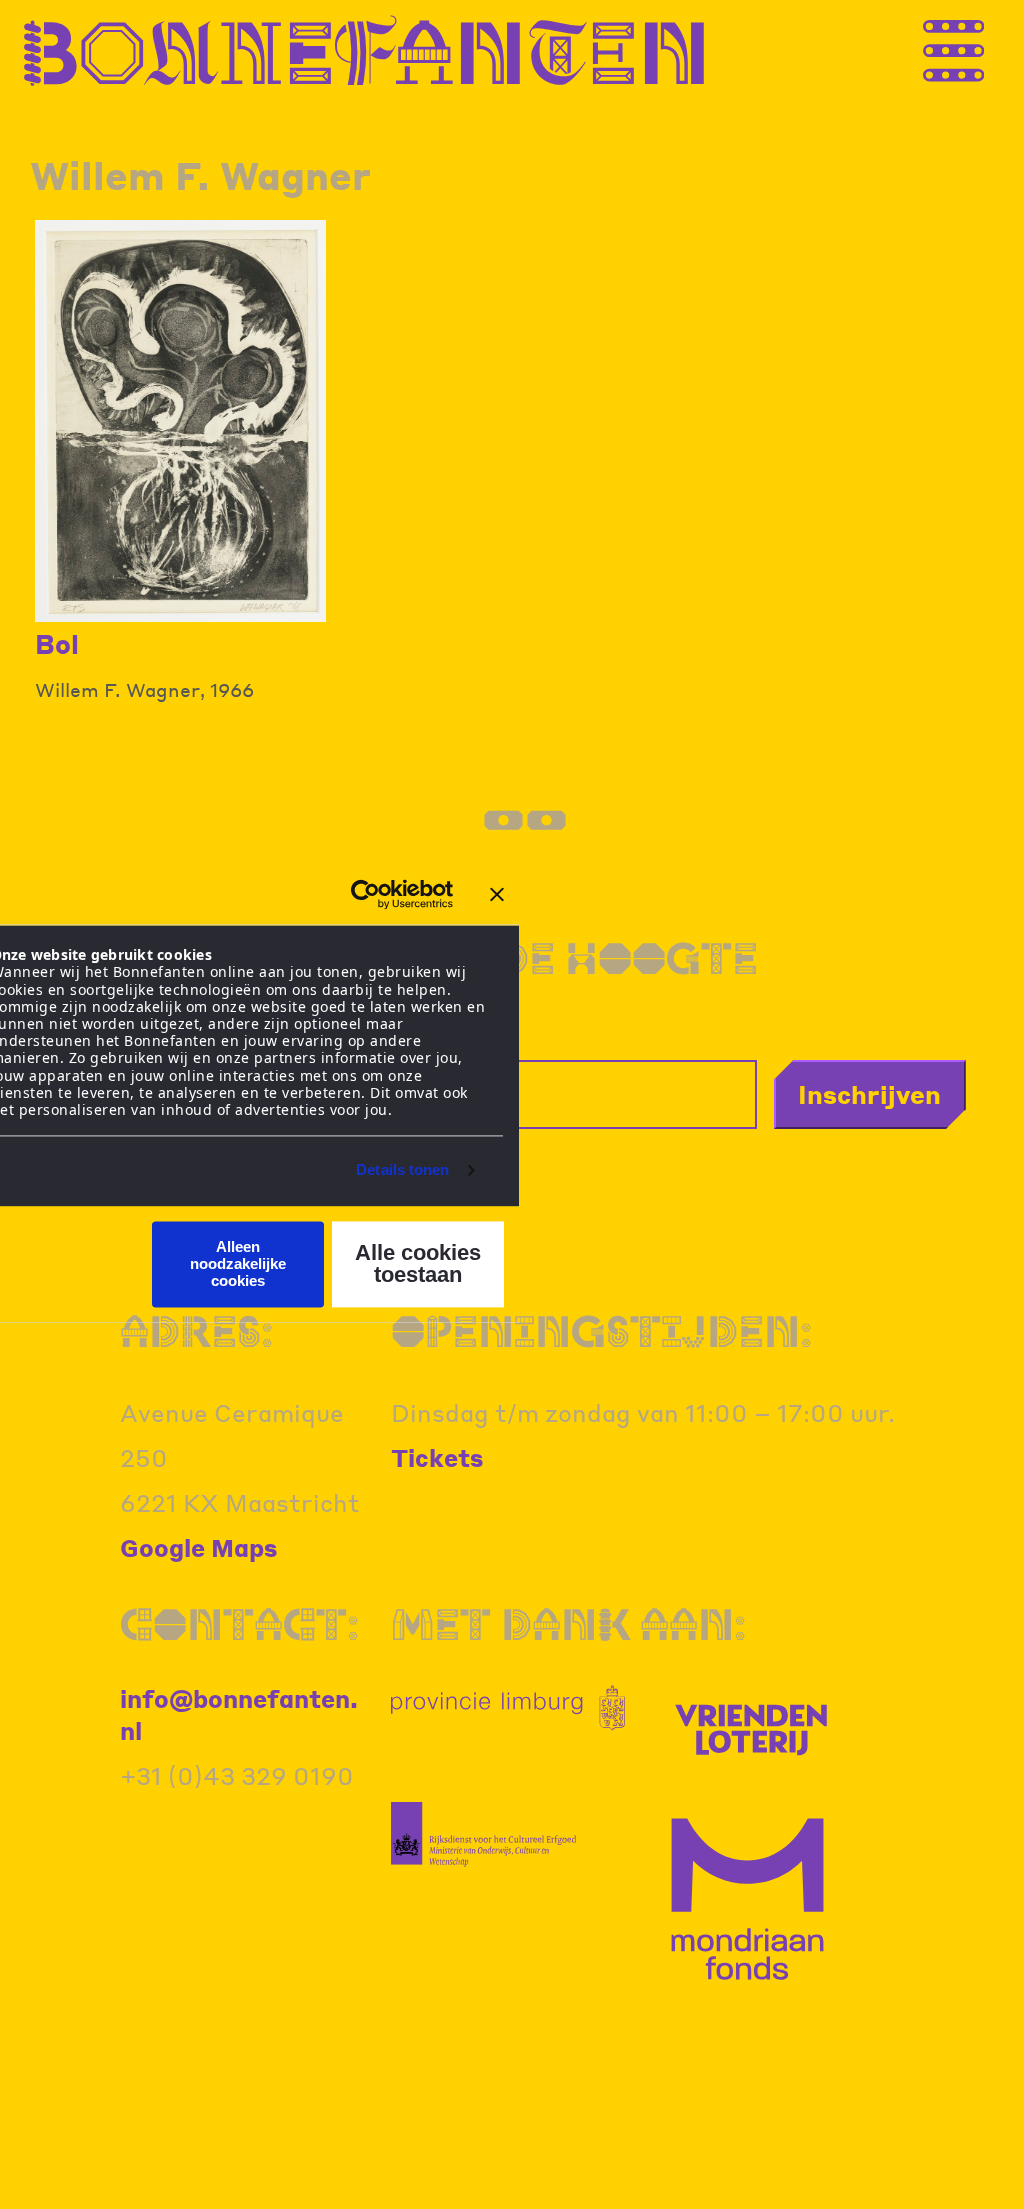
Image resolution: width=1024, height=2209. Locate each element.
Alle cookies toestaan (418, 1263)
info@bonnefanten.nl (239, 1714)
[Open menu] (994, 51)
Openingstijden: (601, 1330)
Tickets (437, 1457)
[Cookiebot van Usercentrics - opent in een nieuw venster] (365, 894)
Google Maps (199, 1547)
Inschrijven (869, 1094)
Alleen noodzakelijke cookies (238, 1264)
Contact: (239, 1623)
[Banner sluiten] (497, 894)
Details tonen (402, 1170)
